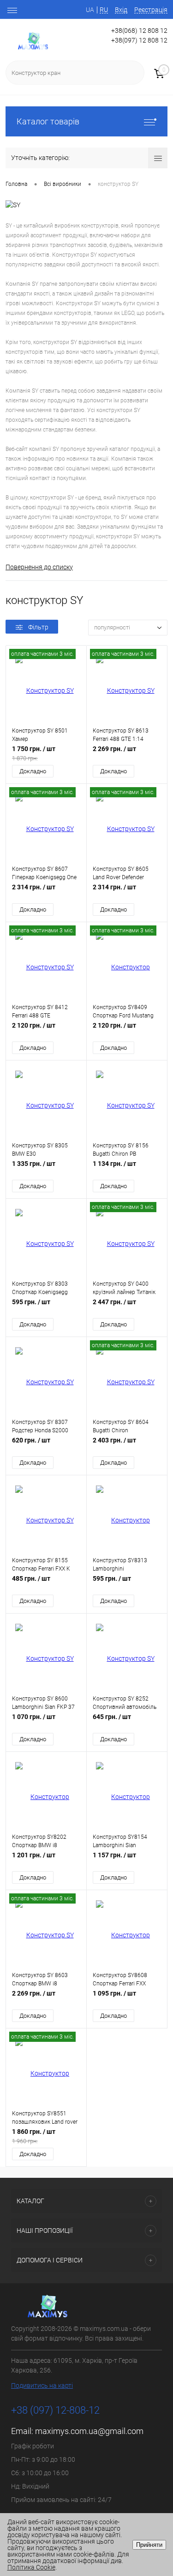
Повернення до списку (39, 567)
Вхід (121, 10)
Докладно (33, 771)
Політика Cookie (31, 2567)
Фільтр (38, 627)
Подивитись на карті (42, 2385)
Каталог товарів (48, 121)
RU (104, 10)
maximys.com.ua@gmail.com (89, 2431)
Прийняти (149, 2545)
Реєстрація (151, 10)
